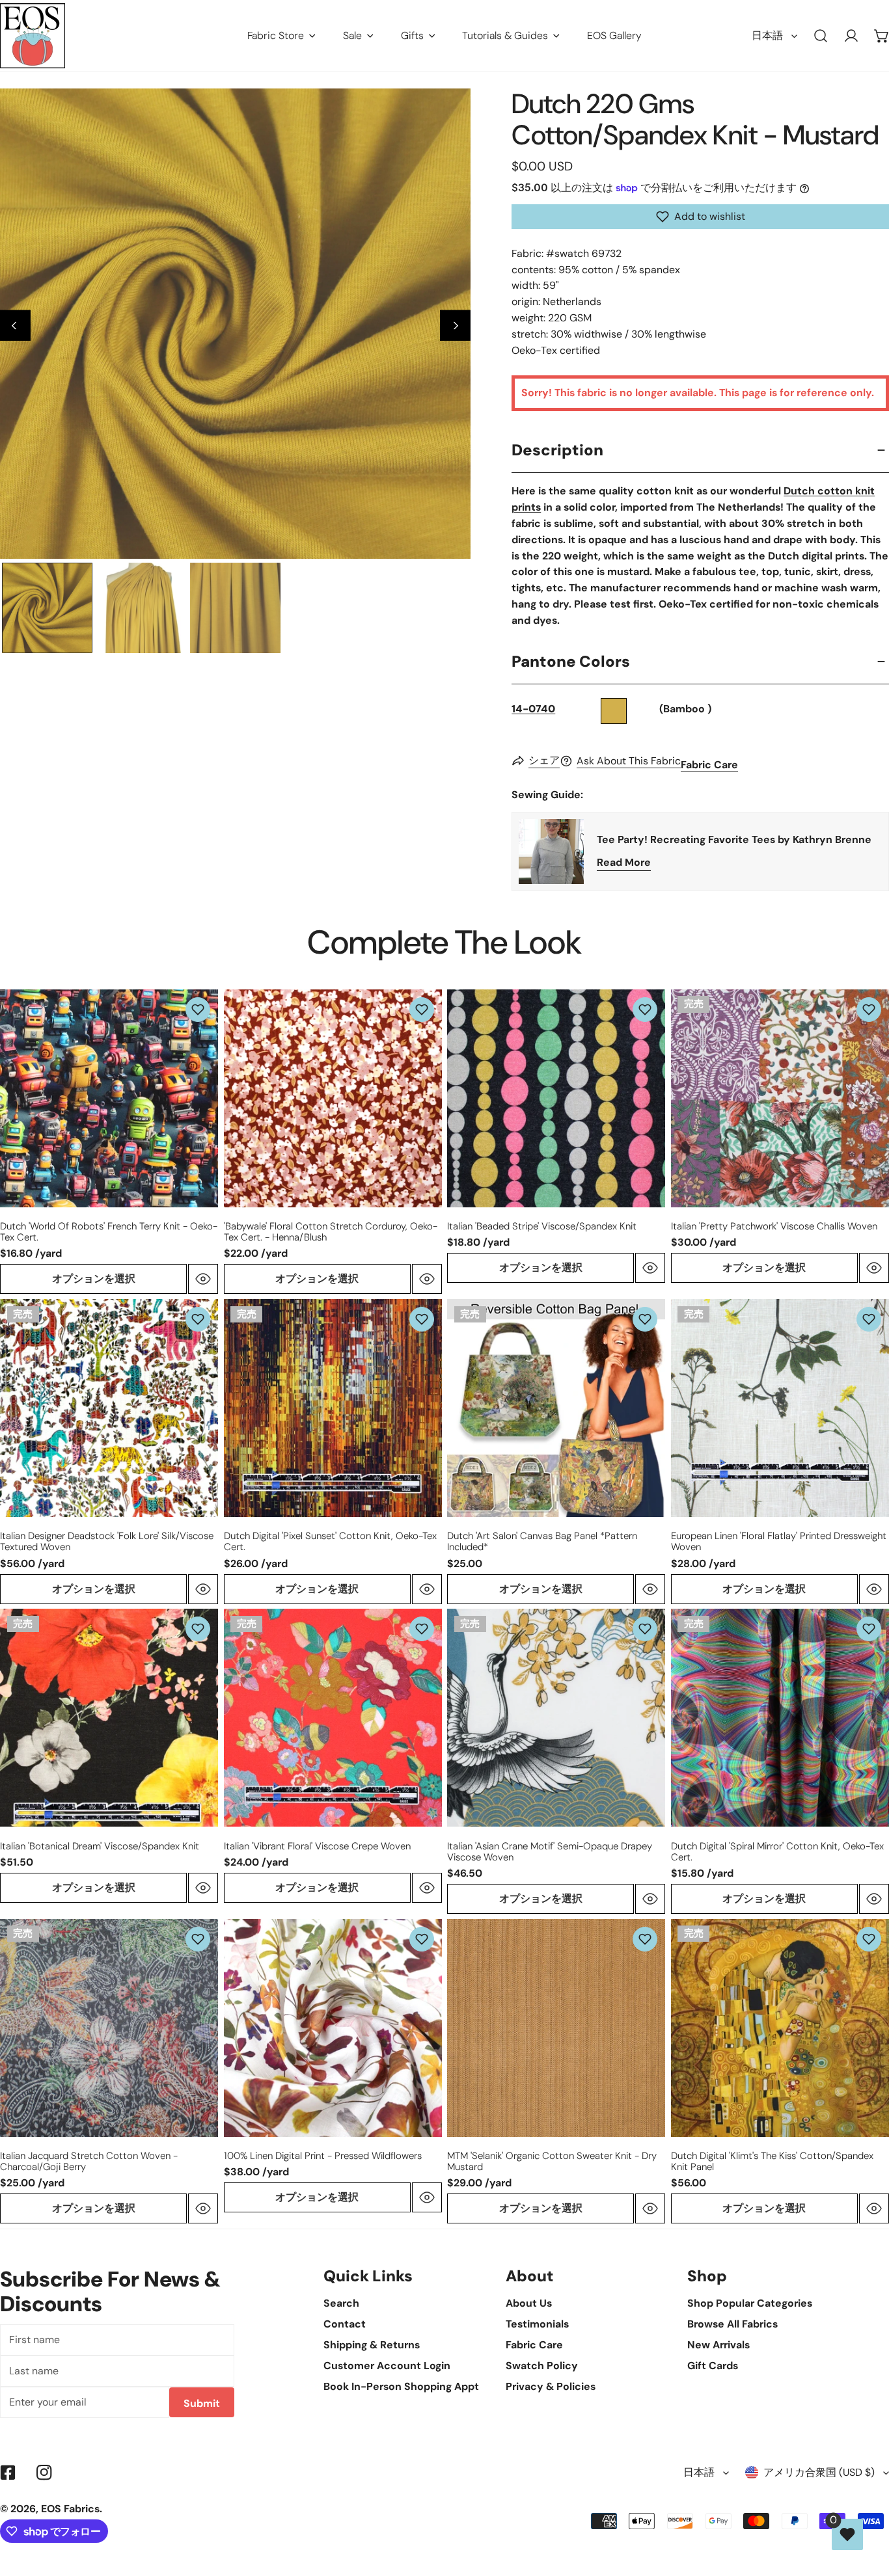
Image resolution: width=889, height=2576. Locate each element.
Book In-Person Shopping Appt (401, 2386)
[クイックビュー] (203, 1279)
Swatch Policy (542, 2366)
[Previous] (15, 326)
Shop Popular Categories (750, 2303)
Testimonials (537, 2324)
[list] (235, 324)
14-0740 (533, 709)
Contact (345, 2324)
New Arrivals (718, 2345)
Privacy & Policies (551, 2386)
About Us (529, 2303)
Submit (202, 2403)
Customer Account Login (387, 2366)
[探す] (821, 36)
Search (341, 2303)
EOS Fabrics (70, 2509)
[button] (700, 217)
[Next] (455, 326)
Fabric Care (709, 765)
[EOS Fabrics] (33, 36)
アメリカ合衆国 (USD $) (819, 2472)
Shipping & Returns (372, 2345)
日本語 (767, 35)
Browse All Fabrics (732, 2324)
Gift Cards (713, 2366)
